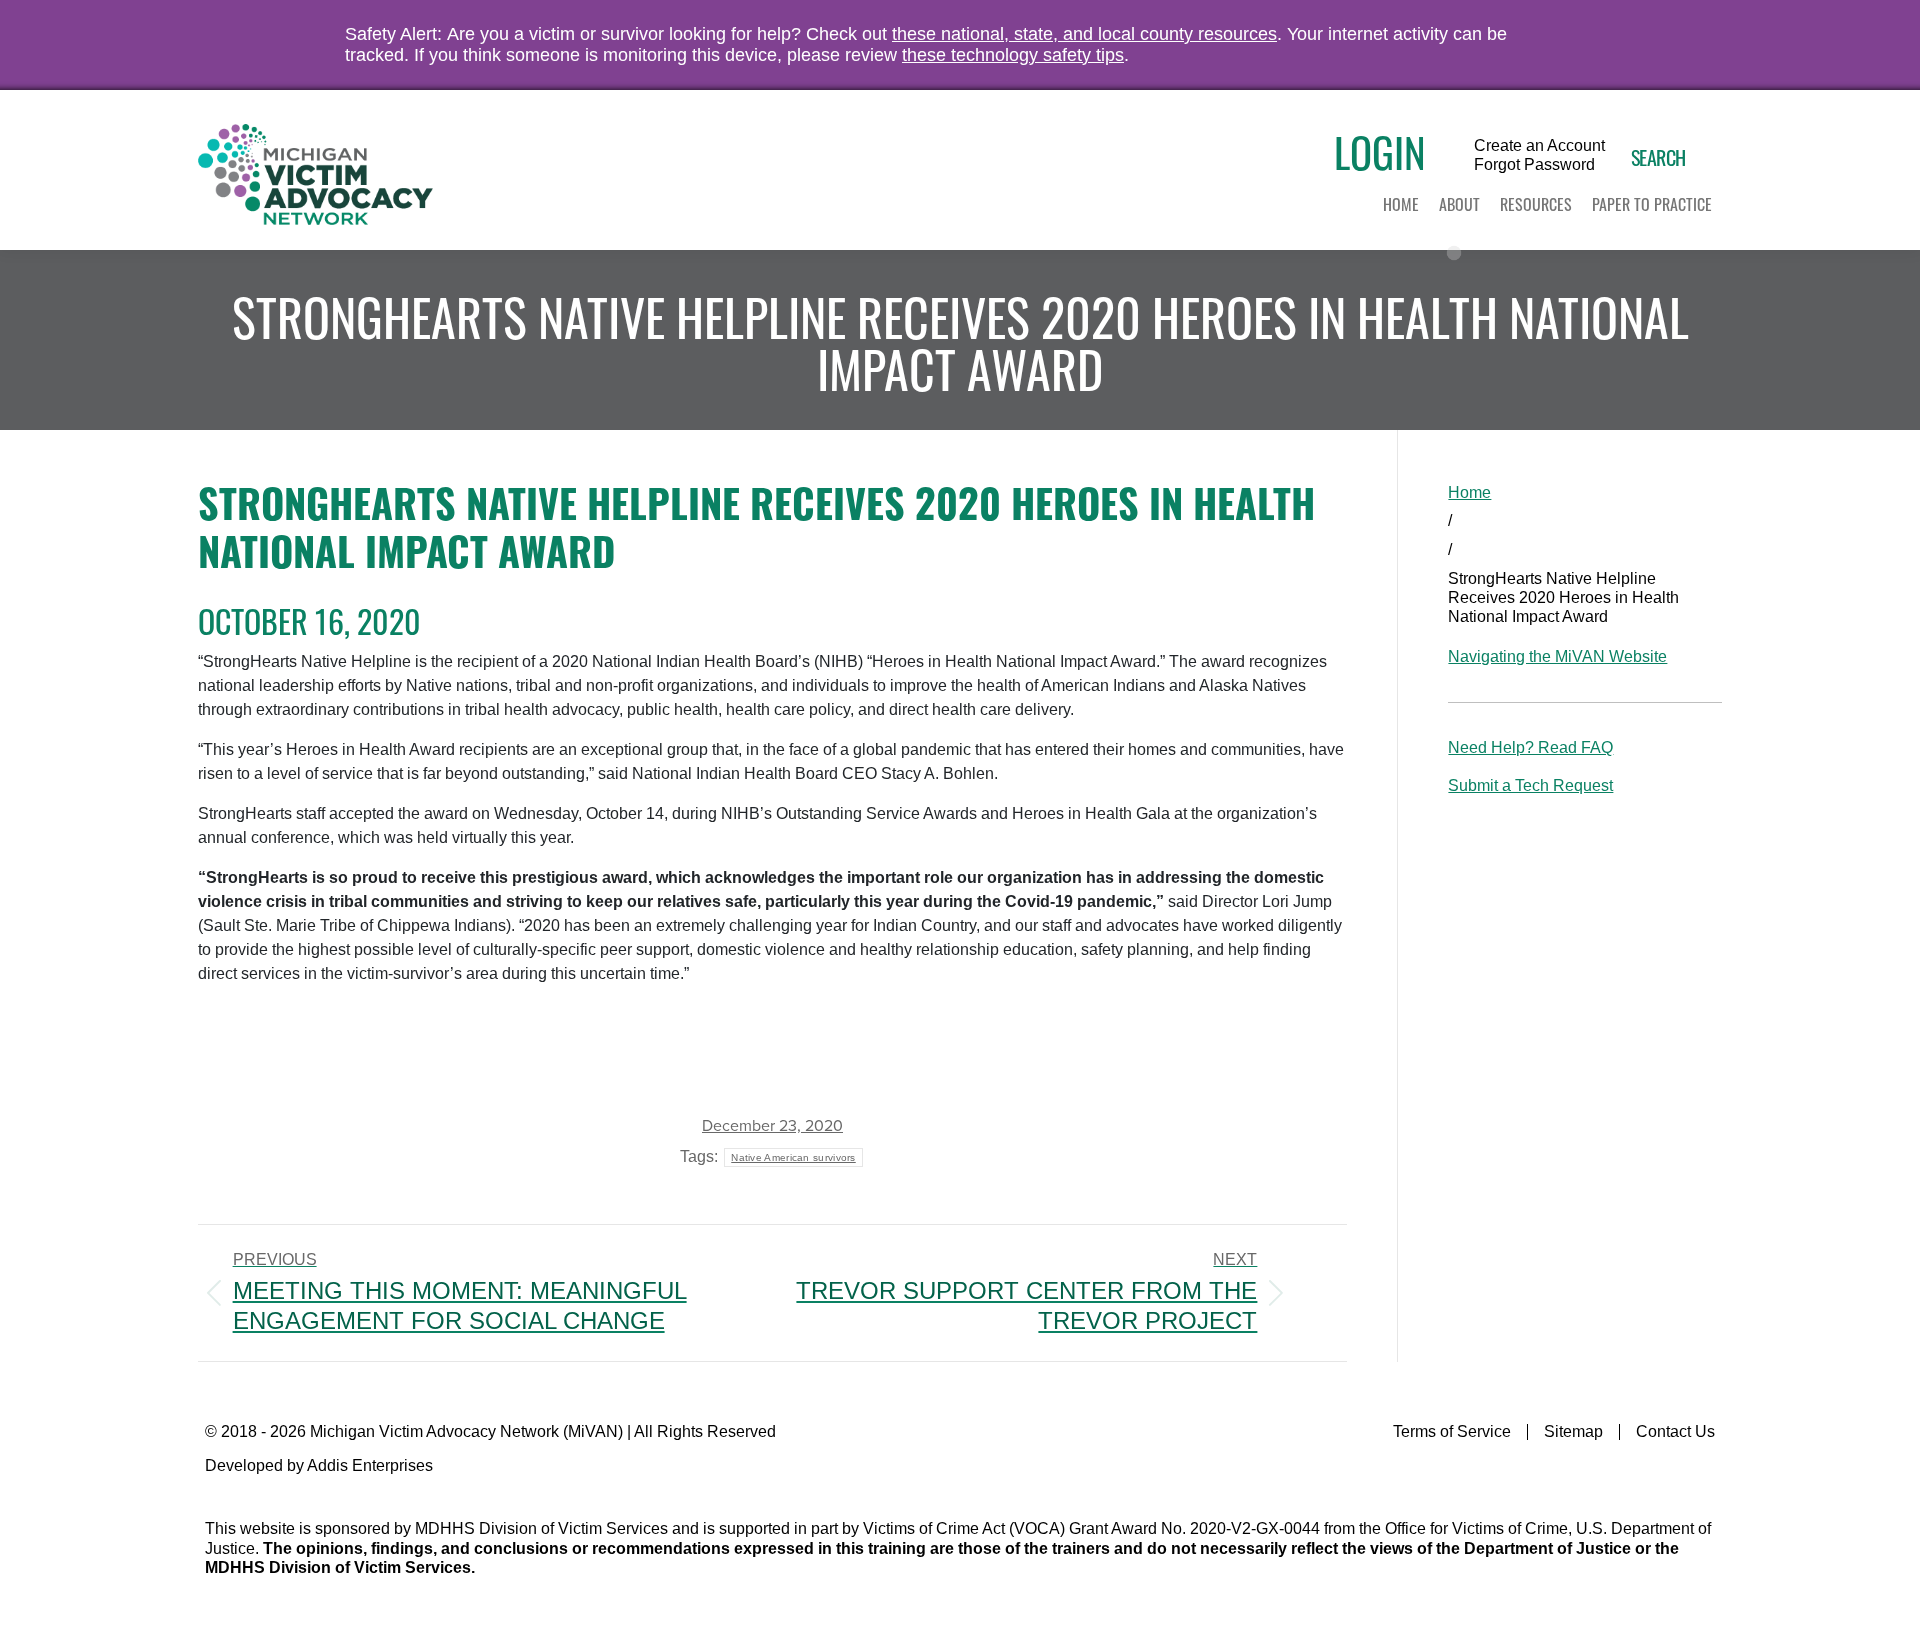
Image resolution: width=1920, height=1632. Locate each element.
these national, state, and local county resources (1084, 34)
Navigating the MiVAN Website (1557, 656)
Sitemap (1573, 1431)
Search (1658, 157)
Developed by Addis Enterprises (319, 1465)
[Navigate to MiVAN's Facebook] (1702, 1473)
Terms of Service (1452, 1431)
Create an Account (1539, 146)
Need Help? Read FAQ (1530, 747)
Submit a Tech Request (1530, 785)
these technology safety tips (1013, 55)
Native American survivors (793, 1157)
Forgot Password (1534, 165)
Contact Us (1675, 1431)
